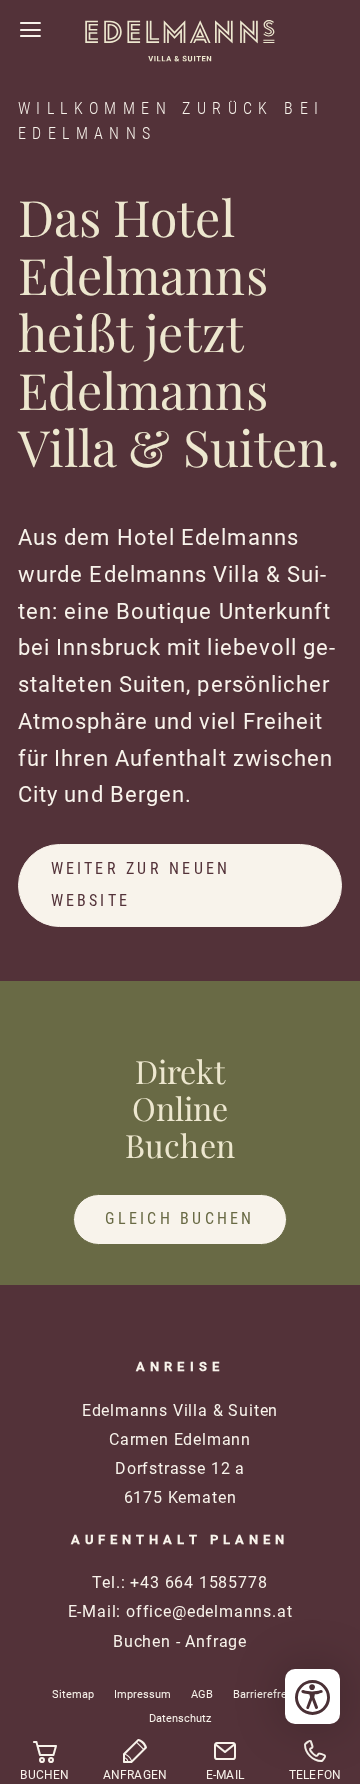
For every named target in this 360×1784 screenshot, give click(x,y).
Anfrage (216, 1641)
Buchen (142, 1641)
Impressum (142, 1694)
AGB (202, 1694)
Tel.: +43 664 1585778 (179, 1582)
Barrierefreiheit (271, 1694)
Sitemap (73, 1694)
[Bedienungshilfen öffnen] (312, 1696)
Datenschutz (180, 1718)
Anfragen (135, 1775)
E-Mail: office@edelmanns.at (180, 1611)
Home (180, 57)
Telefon (315, 1775)
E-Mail (225, 1775)
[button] (30, 30)
